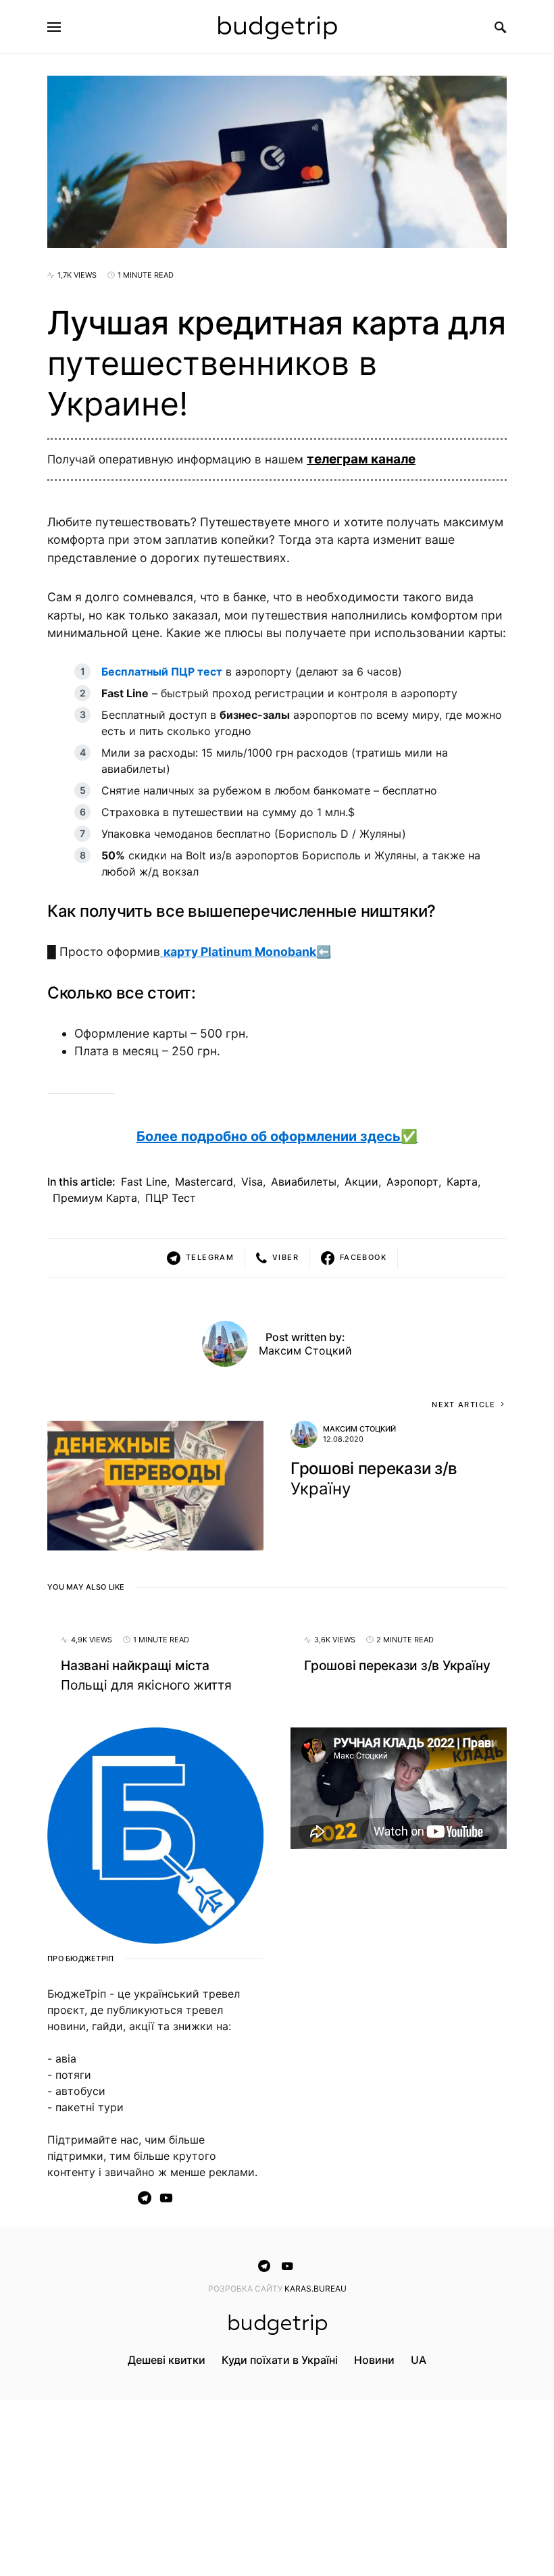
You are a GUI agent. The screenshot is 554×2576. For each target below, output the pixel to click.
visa (252, 1182)
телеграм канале (361, 459)
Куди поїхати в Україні (280, 2360)
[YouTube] (166, 2198)
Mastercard (204, 1182)
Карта (462, 1182)
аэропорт (412, 1182)
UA (419, 2360)
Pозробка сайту (246, 2289)
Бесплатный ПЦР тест (162, 672)
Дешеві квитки (167, 2360)
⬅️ (247, 952)
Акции (361, 1182)
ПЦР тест (171, 1198)
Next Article (464, 1405)
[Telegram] (145, 2198)
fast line (144, 1182)
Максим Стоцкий (305, 1350)
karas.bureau (316, 2289)
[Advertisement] (399, 1961)
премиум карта (95, 1198)
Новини (374, 2360)
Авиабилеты (304, 1182)
